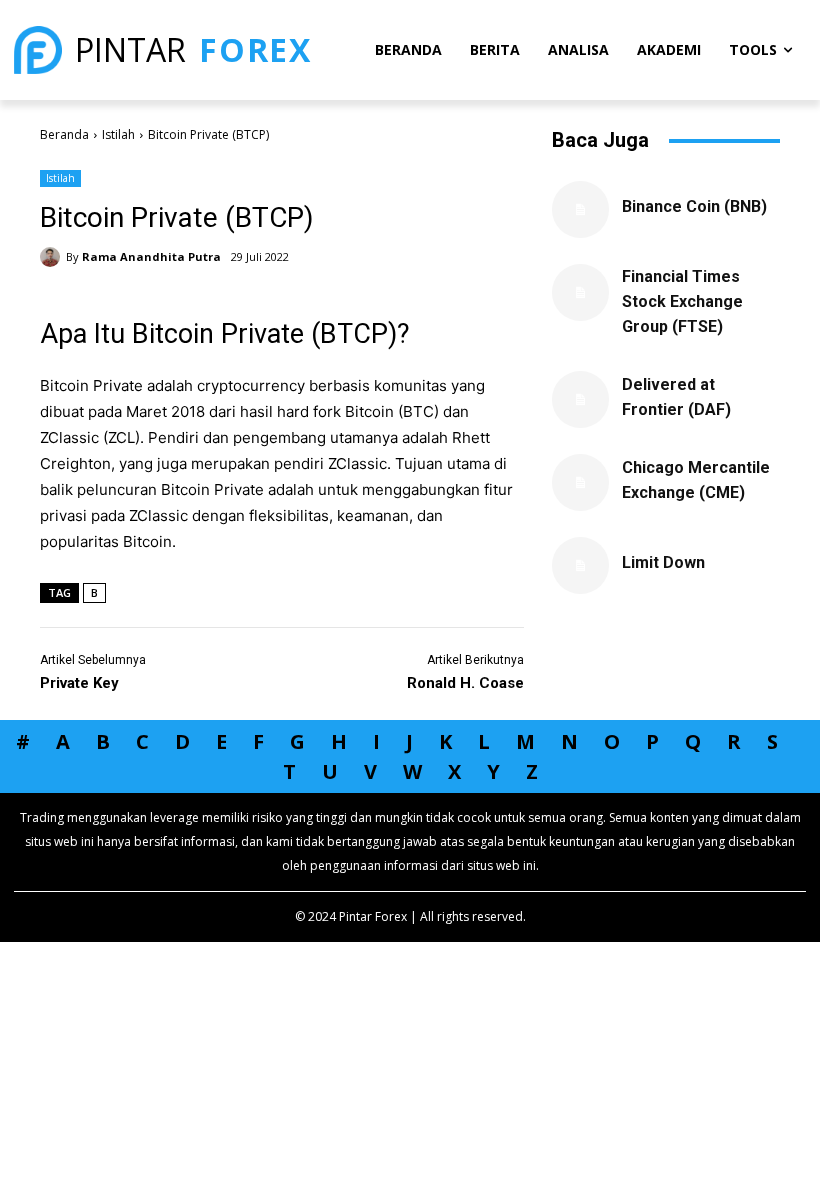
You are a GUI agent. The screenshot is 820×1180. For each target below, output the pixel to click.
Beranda (64, 134)
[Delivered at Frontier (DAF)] (580, 399)
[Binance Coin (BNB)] (580, 209)
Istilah (118, 134)
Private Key (79, 683)
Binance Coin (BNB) (694, 206)
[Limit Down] (580, 565)
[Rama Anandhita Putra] (53, 257)
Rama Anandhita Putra (151, 256)
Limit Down (663, 562)
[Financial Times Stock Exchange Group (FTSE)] (580, 292)
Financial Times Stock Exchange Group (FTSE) (682, 301)
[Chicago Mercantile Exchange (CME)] (580, 482)
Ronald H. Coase (465, 683)
